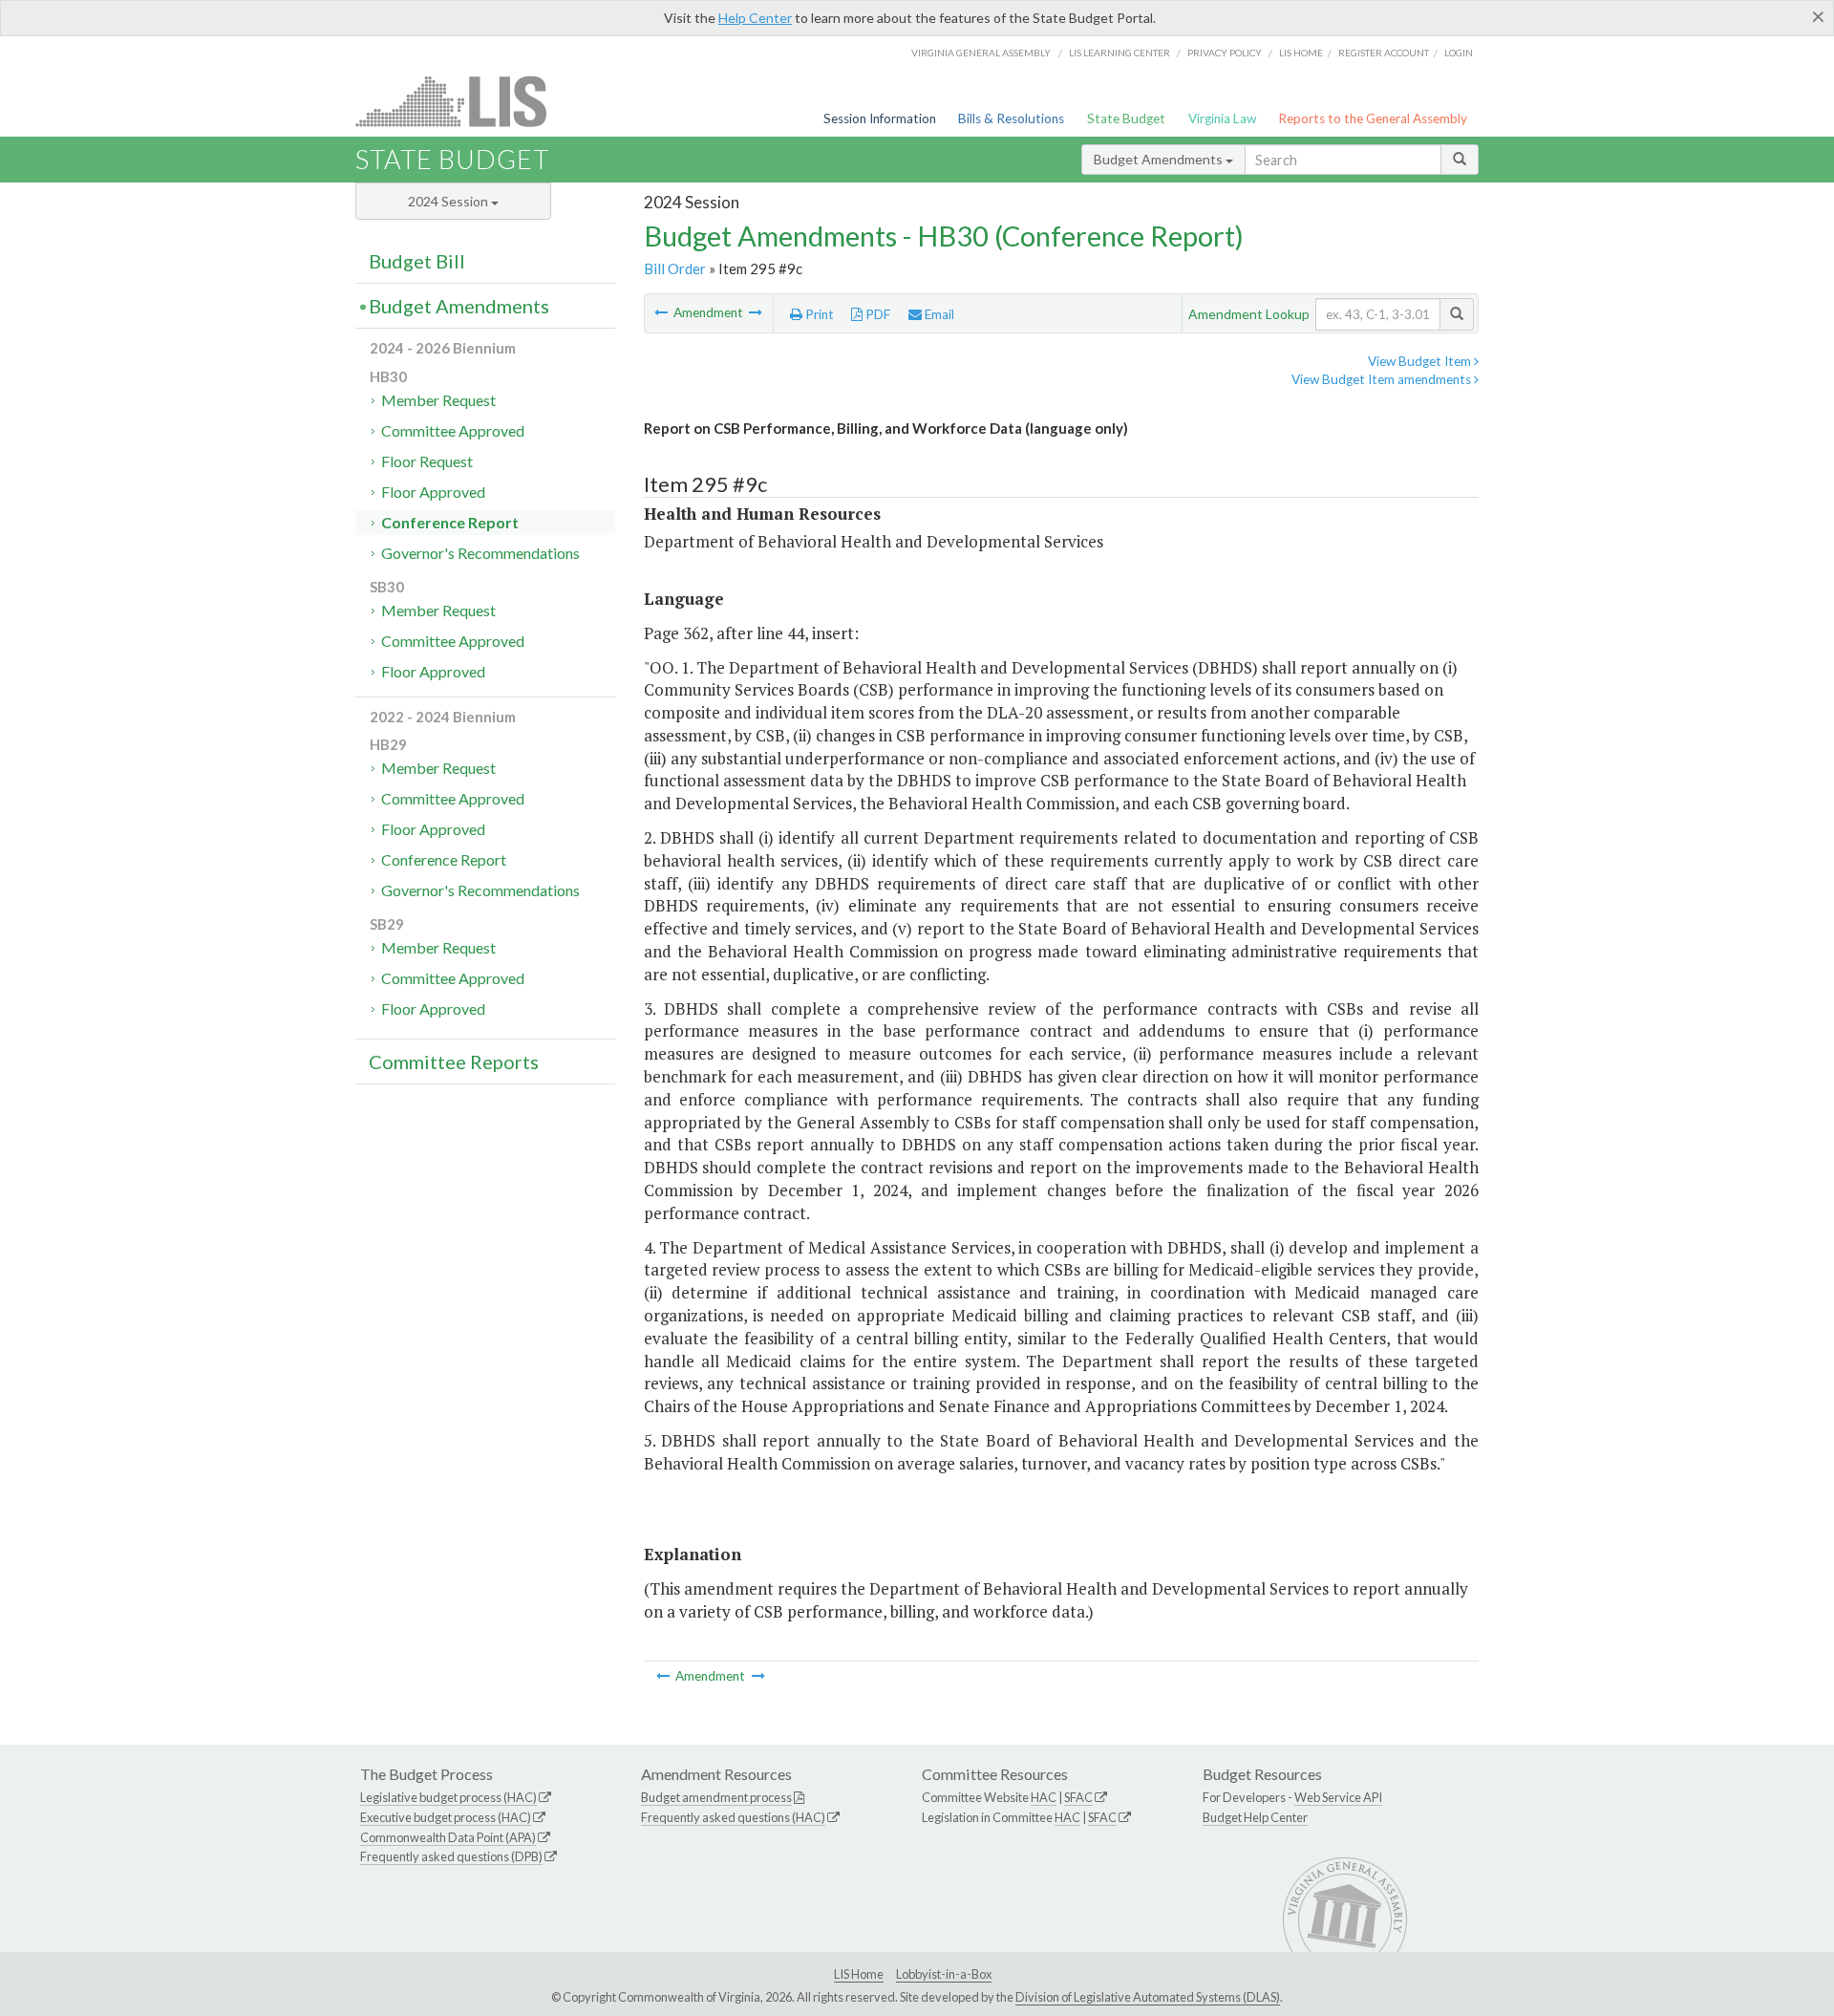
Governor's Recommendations (480, 553)
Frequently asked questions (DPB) (451, 1856)
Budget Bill (417, 261)
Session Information (880, 118)
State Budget (1126, 118)
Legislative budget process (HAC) (448, 1797)
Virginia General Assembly (981, 53)
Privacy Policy (1225, 53)
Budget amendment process (716, 1797)
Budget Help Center (1255, 1817)
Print (818, 314)
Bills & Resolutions (1011, 118)
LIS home (1301, 53)
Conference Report (450, 522)
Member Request (438, 400)
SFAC (1078, 1797)
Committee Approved (453, 430)
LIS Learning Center (1120, 53)
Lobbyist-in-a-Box (944, 1974)
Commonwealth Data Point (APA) (448, 1837)
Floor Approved (433, 492)
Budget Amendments (1160, 159)
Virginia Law (1222, 118)
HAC (1044, 1797)
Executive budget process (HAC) (446, 1817)
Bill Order (675, 268)
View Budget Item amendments (1383, 379)
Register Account (1384, 53)
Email (938, 314)
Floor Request (427, 461)
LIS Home (859, 1974)
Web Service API (1338, 1797)
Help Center (755, 18)
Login (1459, 53)
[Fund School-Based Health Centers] (756, 312)
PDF (876, 314)
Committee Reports (454, 1062)
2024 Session (449, 201)
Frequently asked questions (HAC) (733, 1817)
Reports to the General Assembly (1373, 118)
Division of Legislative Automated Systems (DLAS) (1148, 1997)
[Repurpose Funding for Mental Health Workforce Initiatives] (662, 312)
